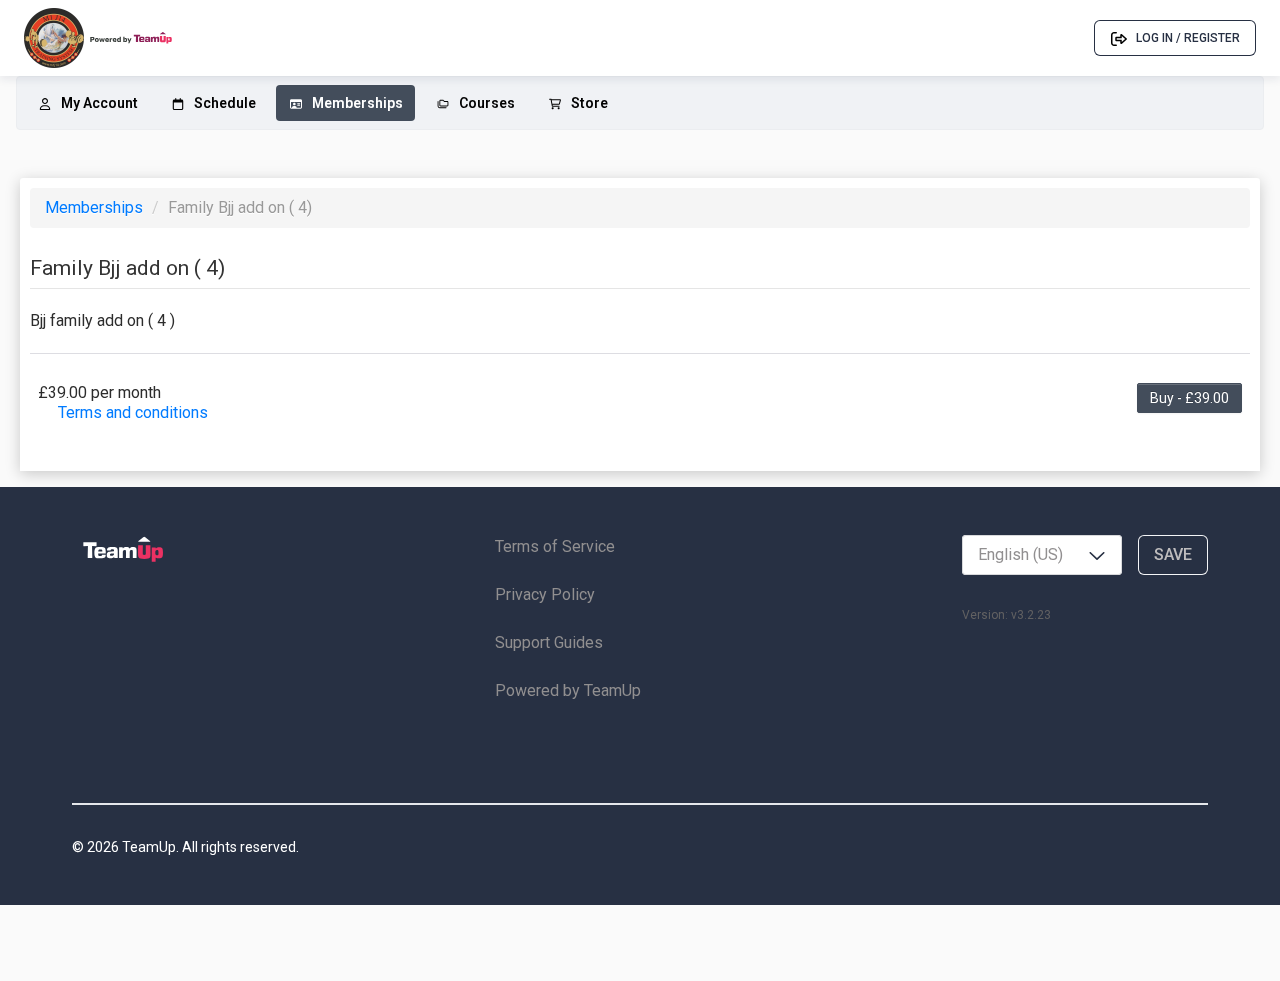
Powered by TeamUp (568, 690)
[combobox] (1042, 555)
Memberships (96, 207)
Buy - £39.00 (1189, 398)
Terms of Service (555, 546)
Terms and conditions (133, 412)
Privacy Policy (545, 594)
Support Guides (549, 642)
